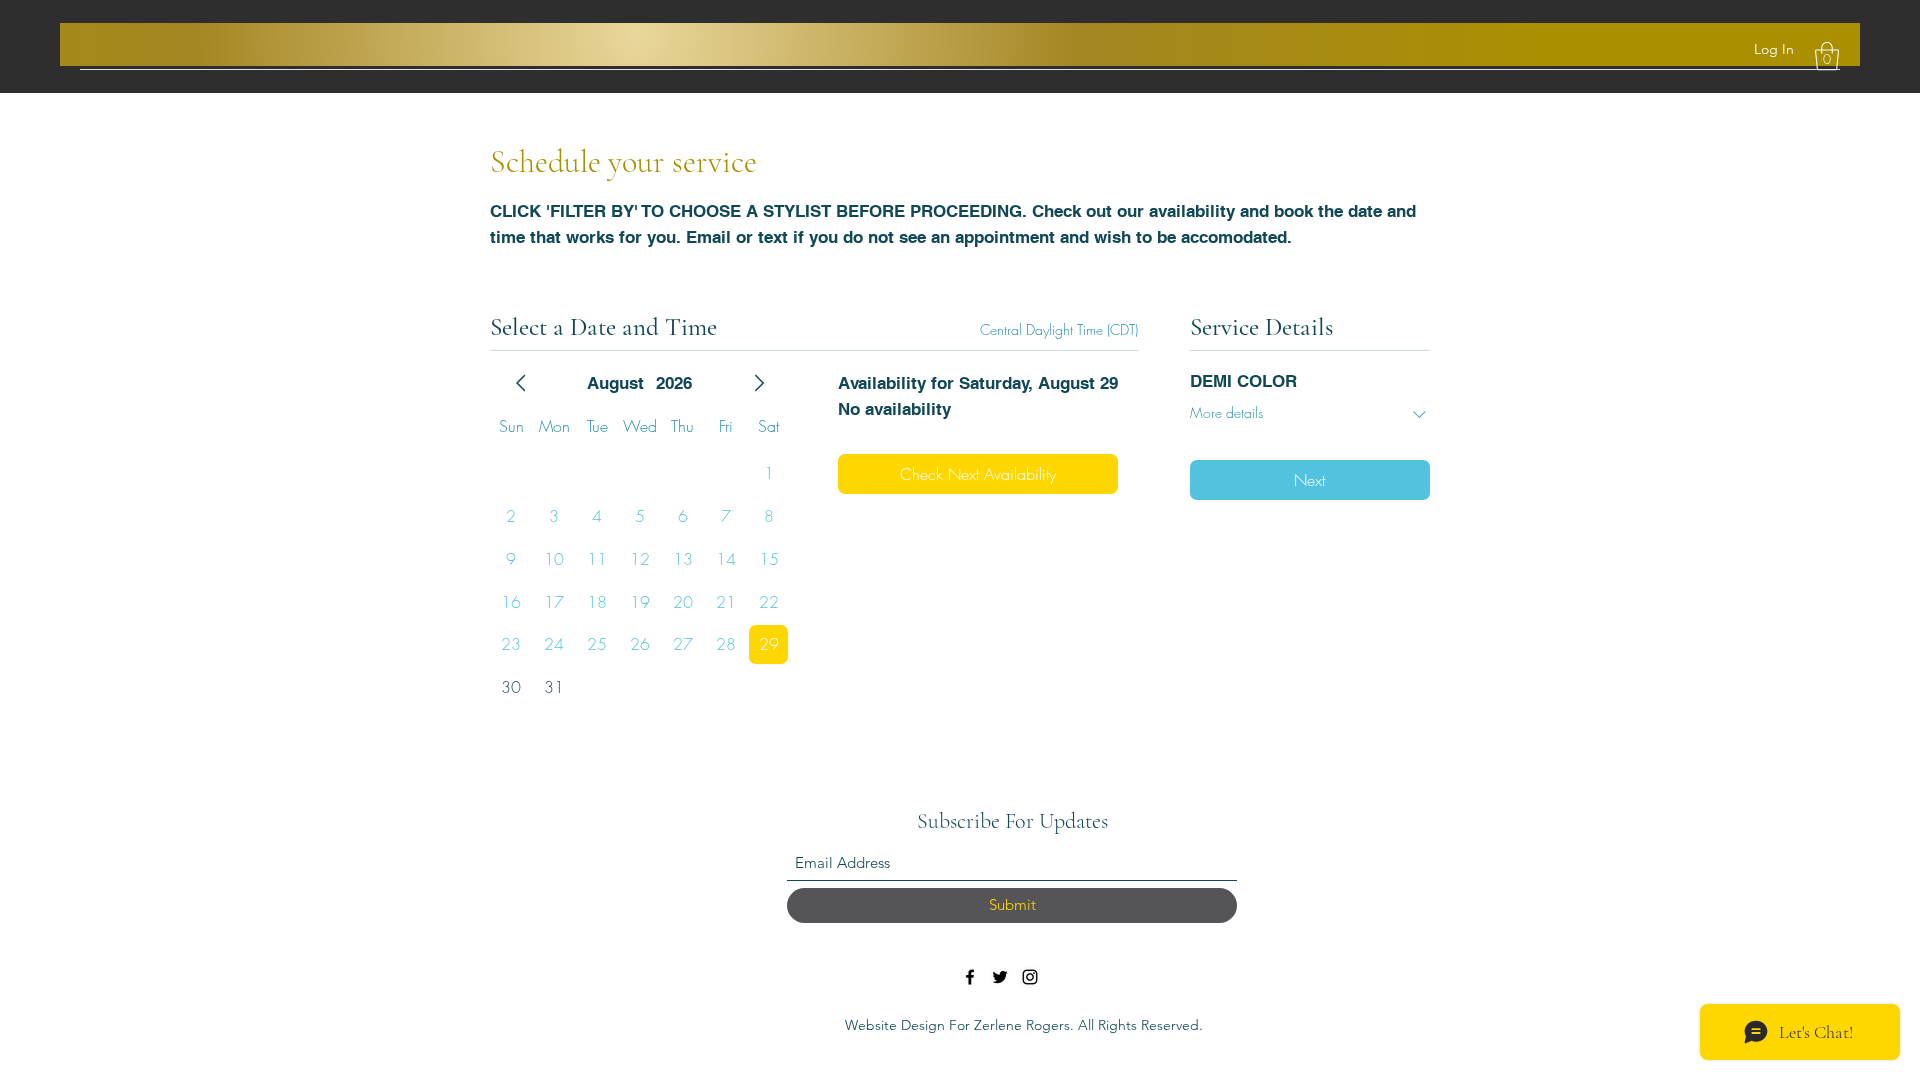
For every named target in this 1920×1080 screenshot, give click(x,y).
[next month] (759, 383)
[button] (1827, 56)
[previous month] (521, 383)
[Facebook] (970, 977)
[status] (1059, 329)
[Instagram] (1030, 977)
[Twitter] (1000, 977)
